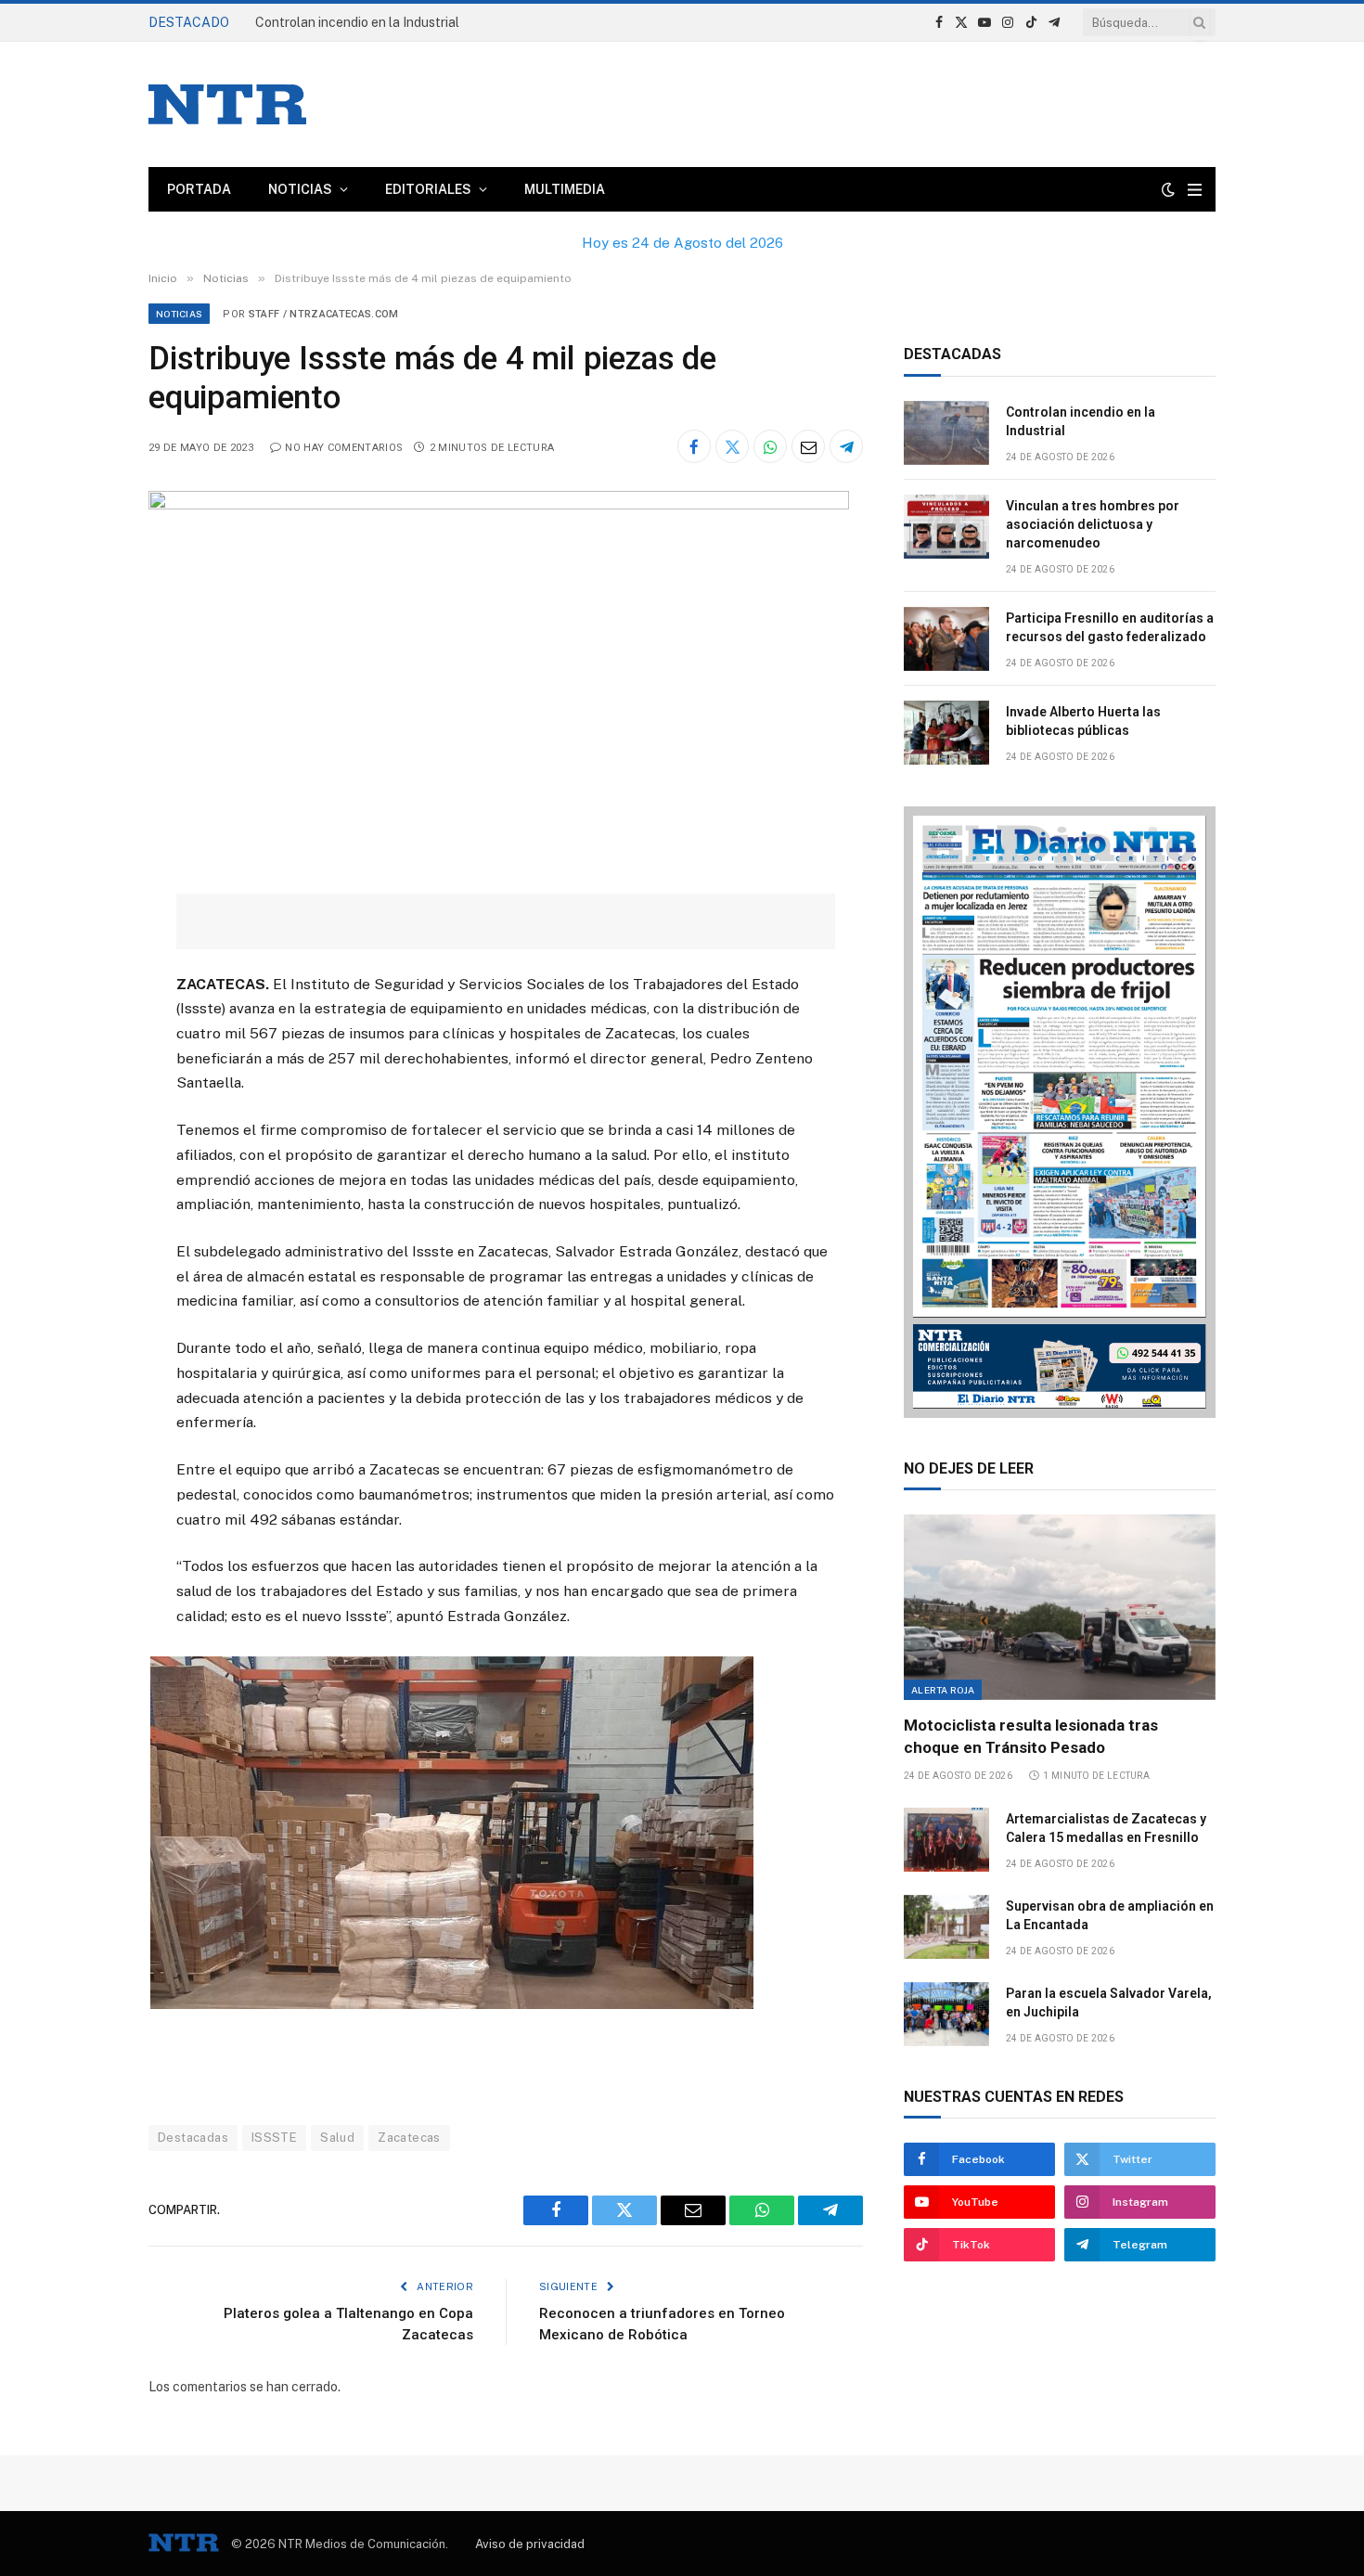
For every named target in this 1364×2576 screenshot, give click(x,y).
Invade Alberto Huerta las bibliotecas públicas (1083, 721)
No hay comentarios (344, 448)
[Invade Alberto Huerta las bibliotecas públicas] (946, 733)
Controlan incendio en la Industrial (1081, 421)
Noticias (300, 189)
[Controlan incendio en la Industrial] (946, 433)
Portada (199, 189)
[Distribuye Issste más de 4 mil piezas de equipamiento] (499, 505)
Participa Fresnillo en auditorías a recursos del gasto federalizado (1110, 627)
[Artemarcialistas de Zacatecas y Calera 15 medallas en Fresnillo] (946, 1840)
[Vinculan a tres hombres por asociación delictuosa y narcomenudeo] (946, 527)
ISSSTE (274, 2138)
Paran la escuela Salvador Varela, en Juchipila (1109, 2003)
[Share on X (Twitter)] (732, 446)
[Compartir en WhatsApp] (770, 446)
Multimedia (565, 189)
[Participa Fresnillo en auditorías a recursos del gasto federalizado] (946, 639)
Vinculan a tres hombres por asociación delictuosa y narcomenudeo (455, 22)
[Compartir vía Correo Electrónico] (808, 446)
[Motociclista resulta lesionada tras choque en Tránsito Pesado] (1060, 1607)
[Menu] (1195, 190)
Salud (337, 2138)
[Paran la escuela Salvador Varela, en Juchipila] (946, 2014)
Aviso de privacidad (530, 2544)
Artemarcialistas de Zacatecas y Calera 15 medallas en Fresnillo (1106, 1828)
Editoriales (428, 189)
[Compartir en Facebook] (694, 446)
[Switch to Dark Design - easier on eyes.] (1168, 189)
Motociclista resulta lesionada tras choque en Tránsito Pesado (1031, 1736)
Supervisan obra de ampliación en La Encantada (1110, 1915)
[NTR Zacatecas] (227, 104)
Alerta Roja (943, 1690)
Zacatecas (409, 2138)
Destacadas (193, 2138)
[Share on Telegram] (846, 446)
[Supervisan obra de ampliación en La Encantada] (946, 1927)
